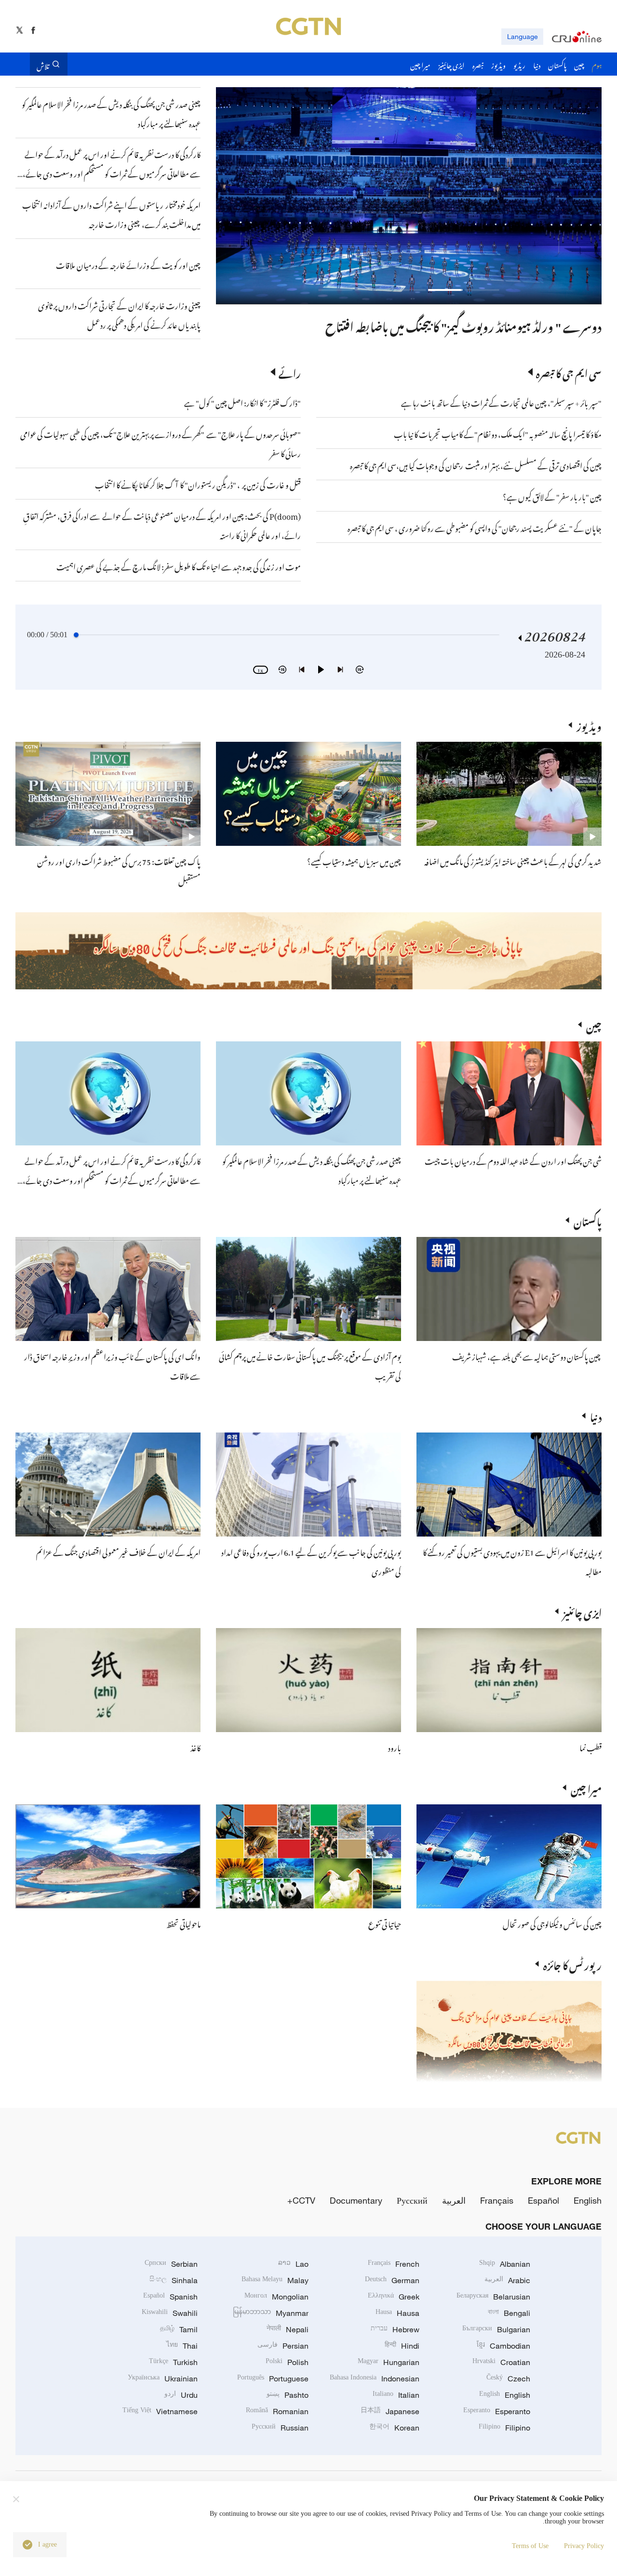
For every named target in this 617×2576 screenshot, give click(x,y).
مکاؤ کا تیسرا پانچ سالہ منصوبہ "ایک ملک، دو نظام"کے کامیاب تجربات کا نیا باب (498, 433)
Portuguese (273, 2379)
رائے (290, 372)
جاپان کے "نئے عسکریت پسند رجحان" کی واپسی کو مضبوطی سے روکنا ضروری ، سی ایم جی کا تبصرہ (475, 527)
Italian (396, 2395)
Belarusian (493, 2297)
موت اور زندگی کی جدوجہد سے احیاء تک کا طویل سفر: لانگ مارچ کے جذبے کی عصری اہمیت (179, 565)
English (588, 2200)
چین (594, 1025)
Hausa (397, 2313)
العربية (454, 2200)
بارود (395, 1747)
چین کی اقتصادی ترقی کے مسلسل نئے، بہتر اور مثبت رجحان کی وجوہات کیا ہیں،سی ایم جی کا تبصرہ (476, 464)
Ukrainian (163, 2379)
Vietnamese (160, 2411)
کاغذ (195, 1747)
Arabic (507, 2280)
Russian (280, 2428)
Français (497, 2200)
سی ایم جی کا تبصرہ (569, 372)
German (392, 2280)
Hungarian (389, 2362)
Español (543, 2200)
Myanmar (271, 2313)
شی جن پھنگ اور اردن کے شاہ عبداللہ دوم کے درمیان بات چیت (513, 1160)
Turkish (173, 2362)
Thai (182, 2346)
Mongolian (276, 2297)
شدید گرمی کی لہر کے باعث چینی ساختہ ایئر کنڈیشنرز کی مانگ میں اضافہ (513, 860)
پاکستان (588, 1220)
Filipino (504, 2428)
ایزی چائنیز (582, 1611)
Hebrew (395, 2329)
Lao (293, 2264)
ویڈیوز (589, 725)
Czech (508, 2379)
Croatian (501, 2362)
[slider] (76, 635)
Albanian (505, 2264)
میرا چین (586, 1787)
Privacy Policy (584, 2546)
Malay (275, 2280)
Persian (283, 2346)
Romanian (277, 2411)
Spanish (170, 2297)
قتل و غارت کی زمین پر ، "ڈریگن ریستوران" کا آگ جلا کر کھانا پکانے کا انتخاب (198, 484)
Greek (394, 2297)
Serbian (171, 2264)
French (394, 2264)
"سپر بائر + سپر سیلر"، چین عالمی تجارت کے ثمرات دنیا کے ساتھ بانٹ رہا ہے (501, 402)
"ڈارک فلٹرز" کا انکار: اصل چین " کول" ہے (242, 402)
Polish (287, 2362)
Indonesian (375, 2379)
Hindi (402, 2346)
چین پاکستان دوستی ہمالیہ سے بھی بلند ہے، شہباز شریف (527, 1355)
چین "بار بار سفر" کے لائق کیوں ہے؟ (552, 496)
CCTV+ (301, 2200)
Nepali (288, 2329)
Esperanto (497, 2411)
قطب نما (590, 1747)
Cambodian (503, 2346)
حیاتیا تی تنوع (385, 1923)
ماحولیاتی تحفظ (183, 1923)
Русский (412, 2200)
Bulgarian (496, 2329)
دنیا (596, 1416)
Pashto (288, 2395)
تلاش (43, 64)
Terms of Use (530, 2546)
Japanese (390, 2411)
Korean (394, 2428)
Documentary (356, 2200)
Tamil (179, 2329)
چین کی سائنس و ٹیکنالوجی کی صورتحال (552, 1923)
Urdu (181, 2395)
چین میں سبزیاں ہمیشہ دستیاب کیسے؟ (354, 860)
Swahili (170, 2313)
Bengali (509, 2313)
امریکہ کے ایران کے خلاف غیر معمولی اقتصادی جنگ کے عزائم (118, 1551)
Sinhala (174, 2280)
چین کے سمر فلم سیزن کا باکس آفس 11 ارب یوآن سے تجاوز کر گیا (459, 325)
